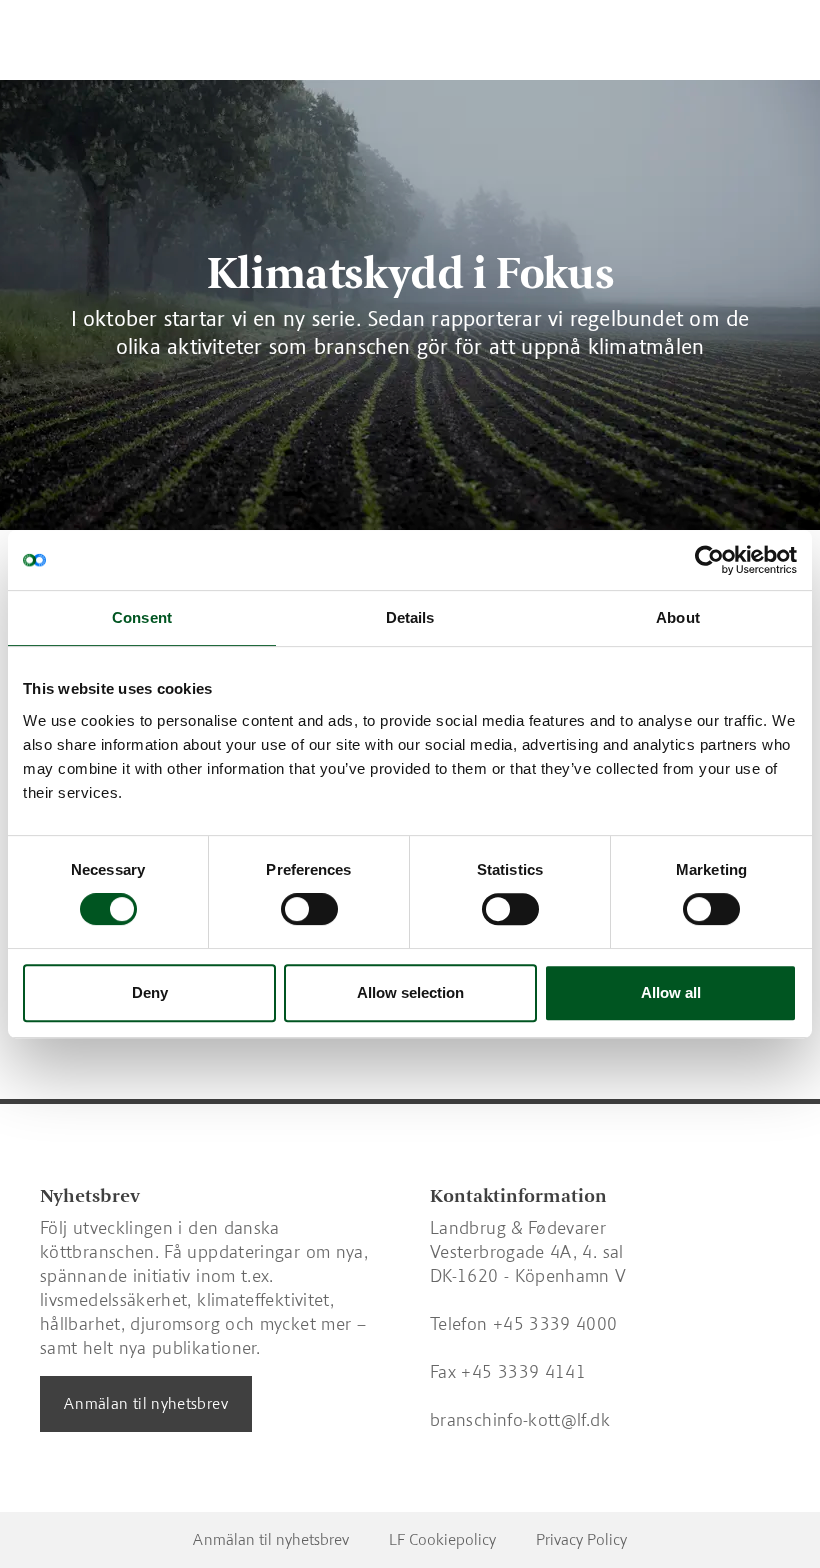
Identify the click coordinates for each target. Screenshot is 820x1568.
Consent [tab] (142, 617)
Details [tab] (410, 617)
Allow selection (410, 992)
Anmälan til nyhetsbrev (146, 1403)
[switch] (309, 909)
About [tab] (678, 617)
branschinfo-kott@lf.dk (520, 1420)
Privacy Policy (581, 1539)
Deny (150, 992)
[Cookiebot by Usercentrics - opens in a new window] (709, 560)
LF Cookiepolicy (442, 1539)
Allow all (671, 992)
